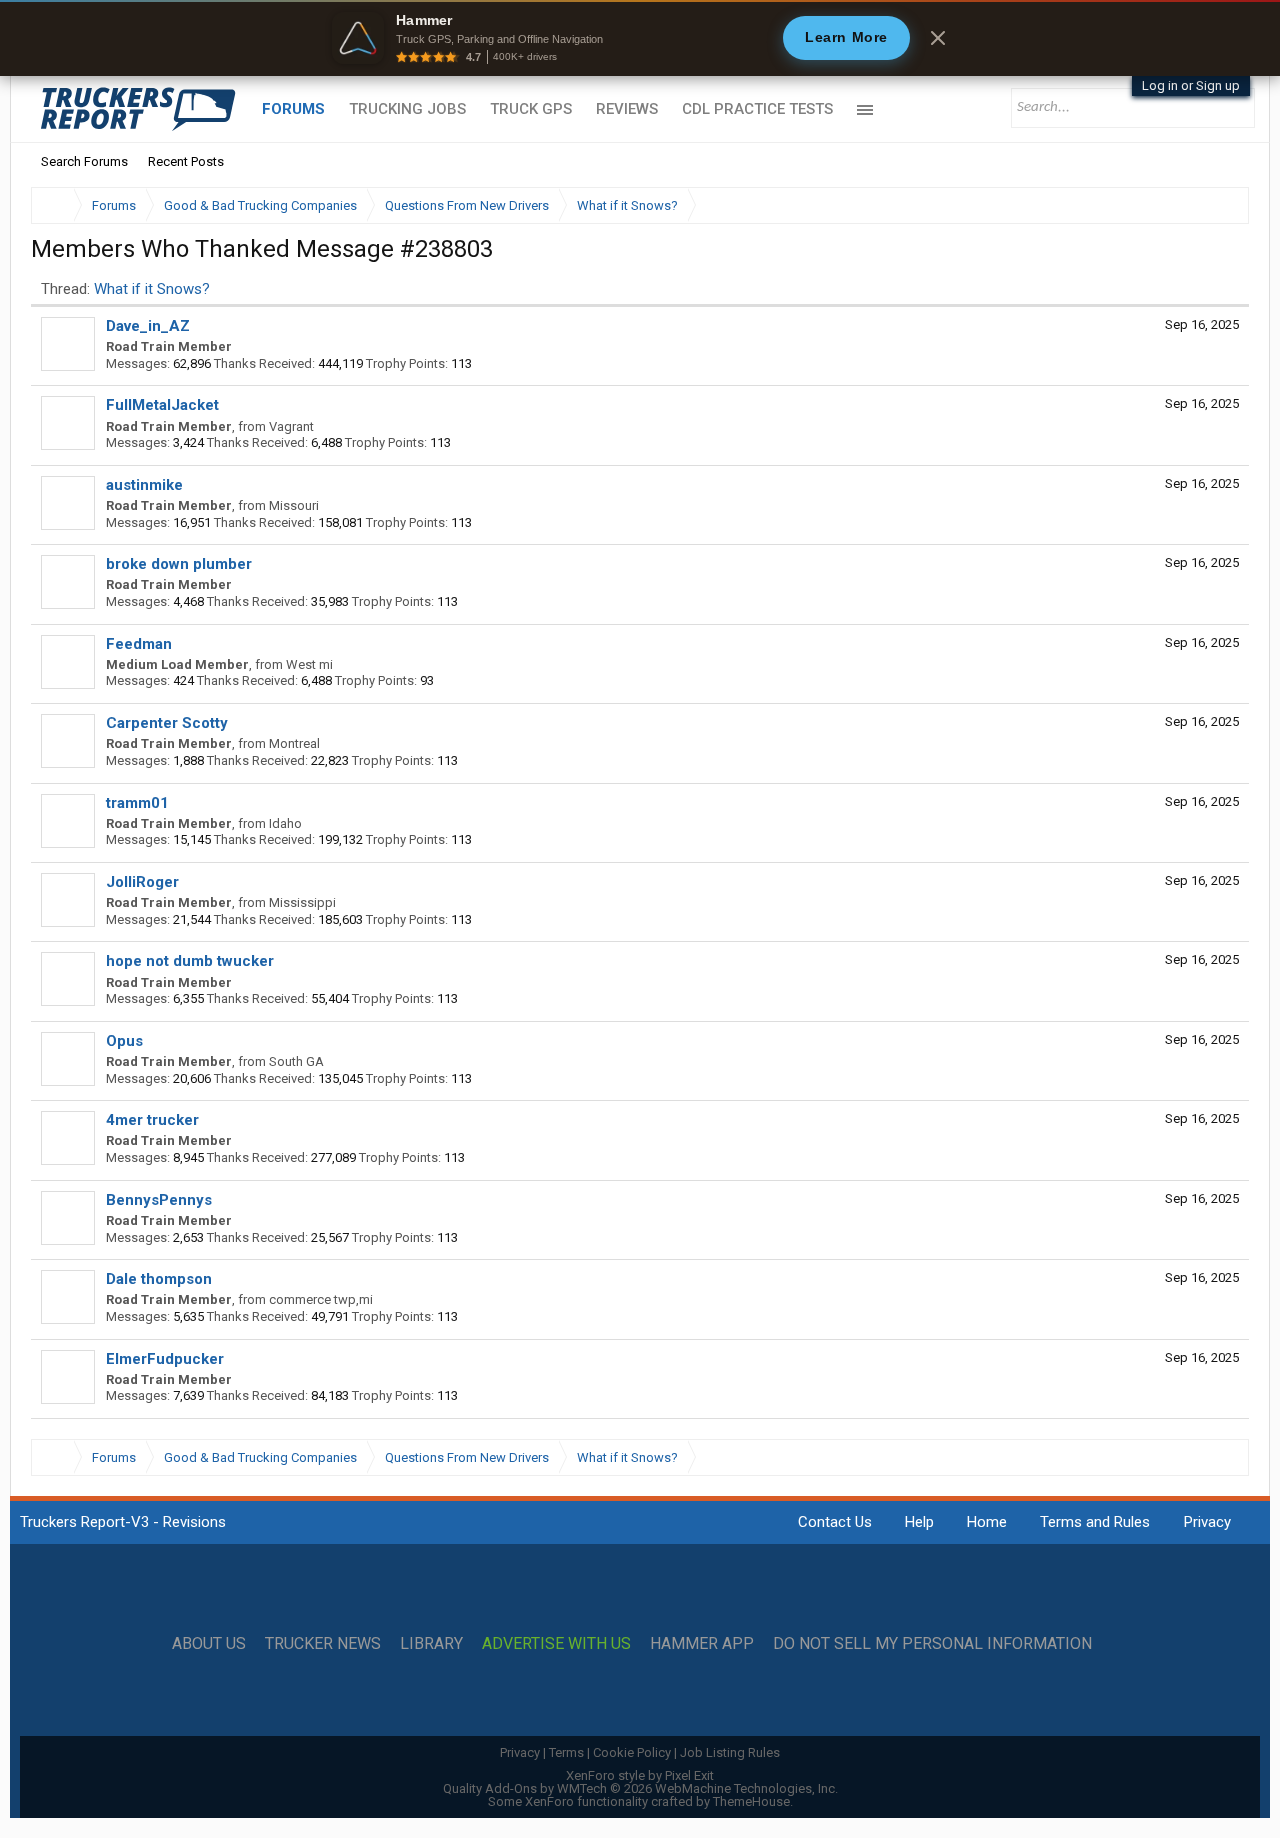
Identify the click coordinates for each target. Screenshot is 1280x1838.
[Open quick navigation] (1220, 205)
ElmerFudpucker (165, 1359)
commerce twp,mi (321, 1299)
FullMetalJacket (162, 405)
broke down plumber (179, 564)
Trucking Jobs (407, 109)
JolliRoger (142, 882)
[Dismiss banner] (938, 38)
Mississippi (302, 902)
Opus (124, 1041)
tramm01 (137, 803)
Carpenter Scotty (167, 723)
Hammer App (702, 1644)
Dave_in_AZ (148, 326)
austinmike (144, 485)
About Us (209, 1644)
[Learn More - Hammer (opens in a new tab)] (640, 38)
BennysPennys (159, 1200)
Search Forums (84, 161)
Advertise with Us (556, 1644)
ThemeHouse (751, 1801)
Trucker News (323, 1644)
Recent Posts (186, 161)
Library (431, 1644)
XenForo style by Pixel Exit (640, 1775)
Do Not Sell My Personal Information (932, 1644)
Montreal (294, 743)
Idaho (285, 823)
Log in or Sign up (1191, 85)
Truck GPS (531, 109)
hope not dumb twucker (190, 961)
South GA (296, 1061)
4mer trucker (152, 1120)
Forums (293, 109)
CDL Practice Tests (757, 109)
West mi (309, 664)
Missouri (294, 505)
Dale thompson (159, 1279)
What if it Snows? (152, 289)
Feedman (139, 644)
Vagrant (291, 426)
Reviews (627, 109)
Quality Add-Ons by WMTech (640, 1788)
